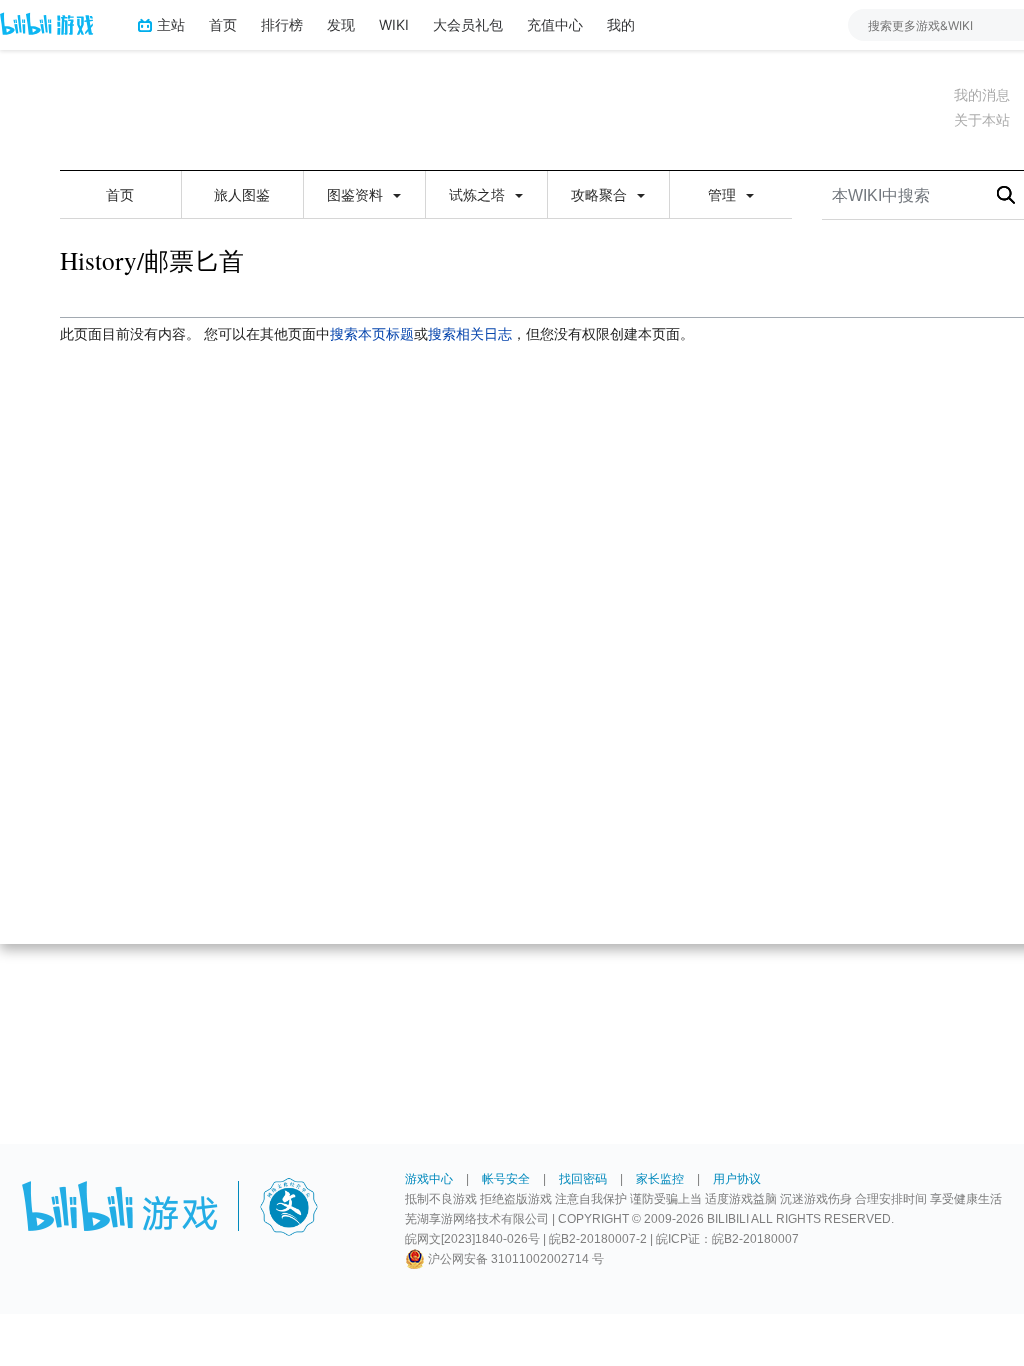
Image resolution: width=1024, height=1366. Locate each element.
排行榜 (282, 24)
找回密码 (583, 1179)
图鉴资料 (357, 195)
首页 (223, 24)
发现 (341, 24)
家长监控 (660, 1179)
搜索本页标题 (372, 334)
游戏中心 (429, 1179)
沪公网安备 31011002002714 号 (514, 1259)
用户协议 (737, 1179)
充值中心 (555, 24)
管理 (724, 195)
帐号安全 (506, 1179)
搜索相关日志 (470, 334)
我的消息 (982, 95)
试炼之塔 (479, 195)
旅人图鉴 (242, 195)
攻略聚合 (601, 195)
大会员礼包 (468, 24)
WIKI (394, 24)
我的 (621, 24)
